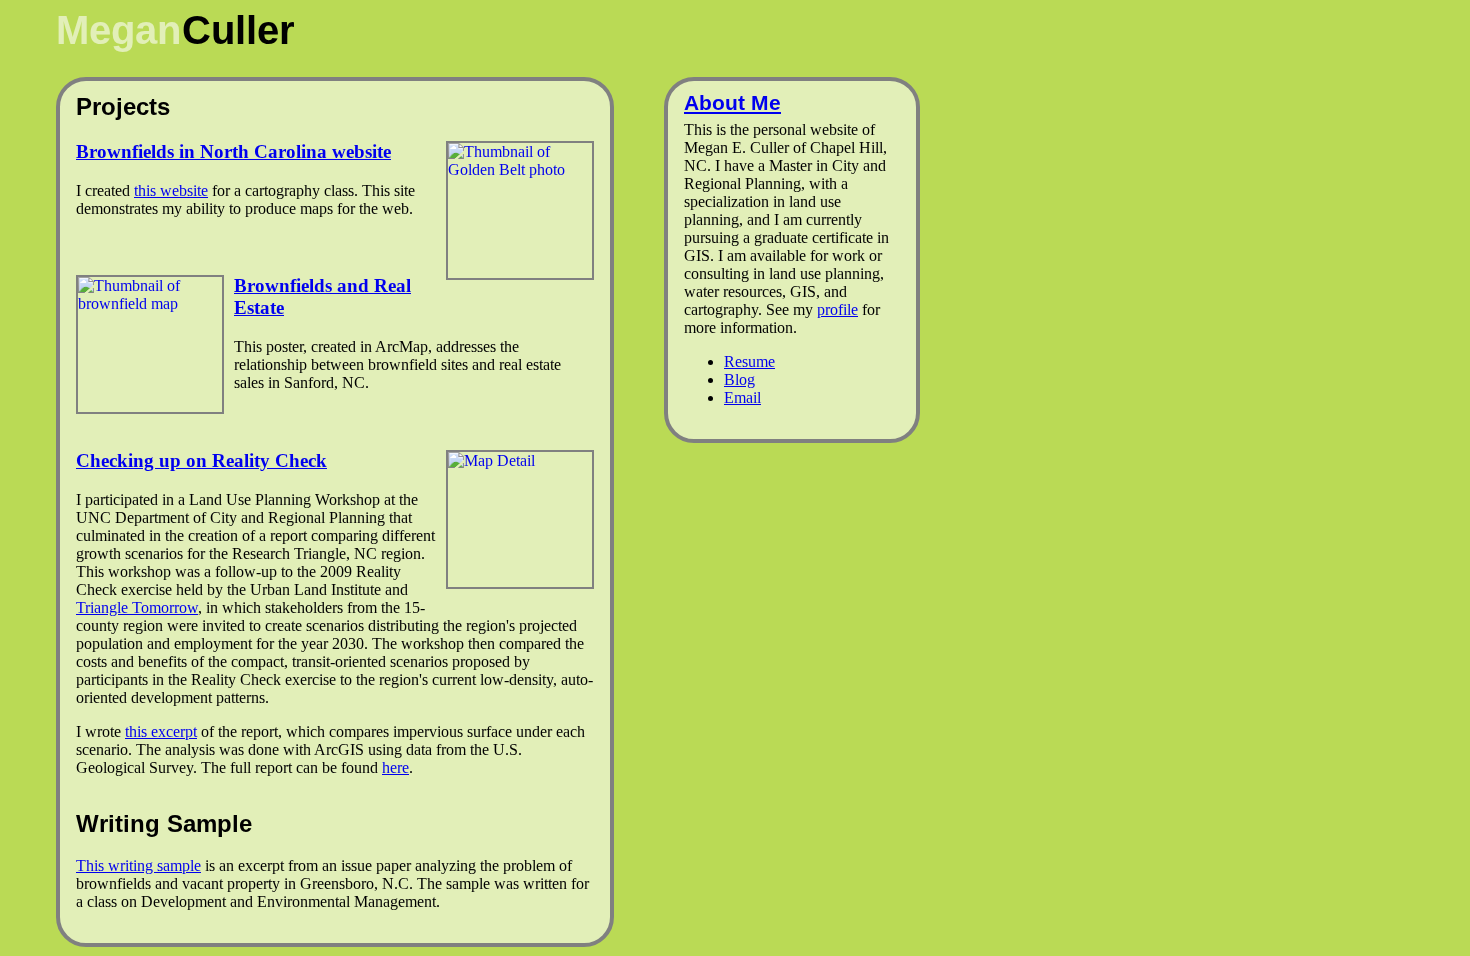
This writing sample (138, 865)
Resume (749, 361)
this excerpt (161, 731)
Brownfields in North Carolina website (233, 151)
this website (171, 190)
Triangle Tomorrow (137, 607)
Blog (739, 379)
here (395, 767)
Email (742, 397)
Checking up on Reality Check (201, 460)
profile (837, 309)
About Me (732, 102)
